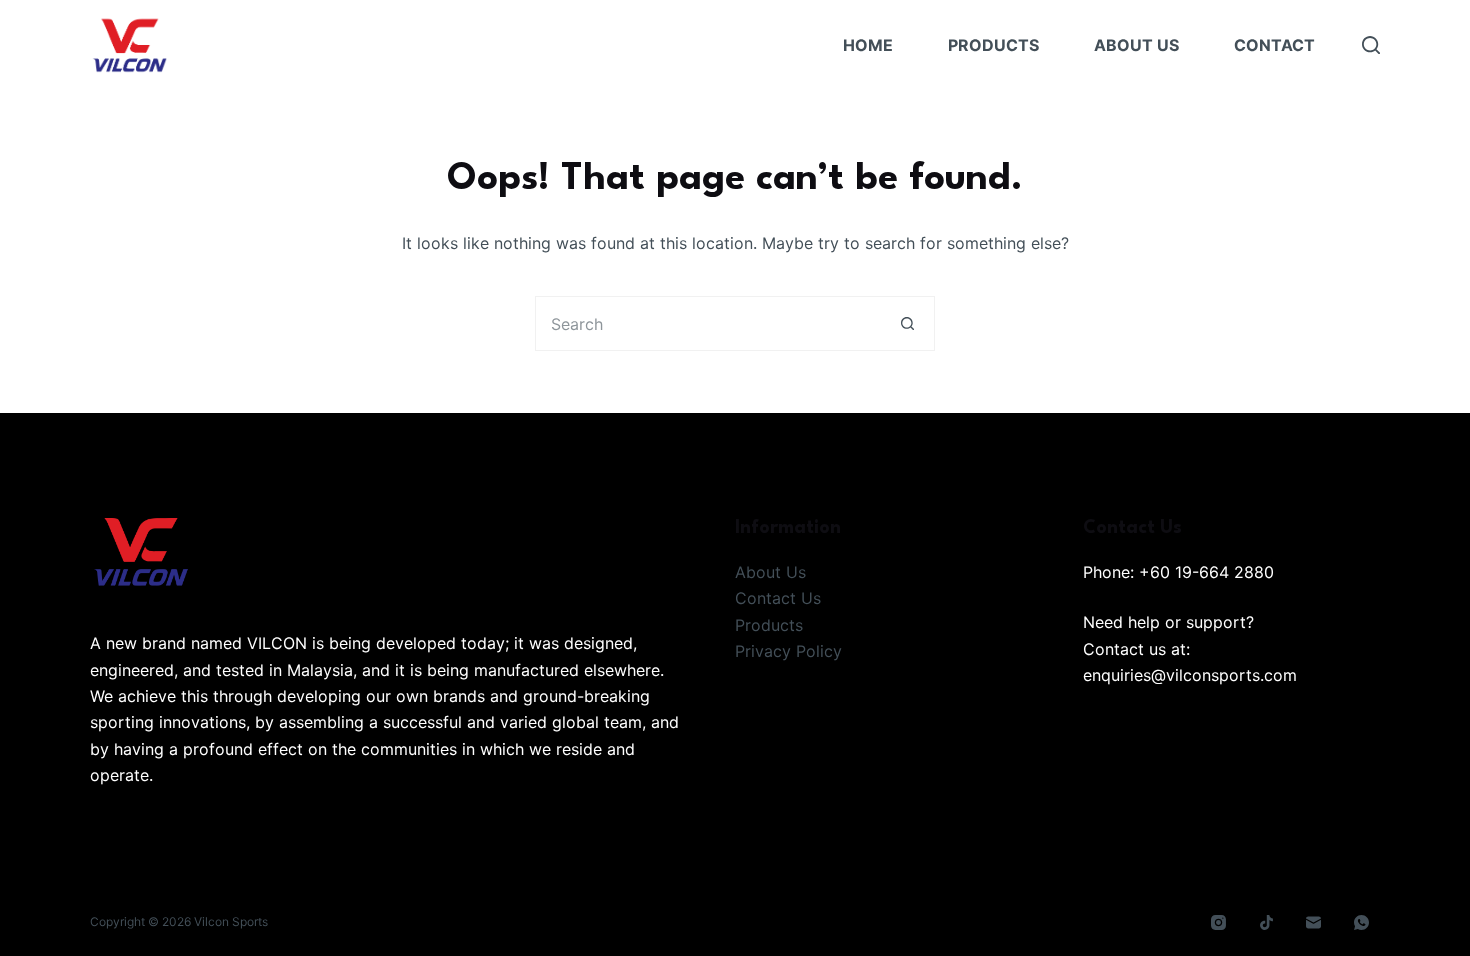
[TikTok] (1267, 923)
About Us (1136, 45)
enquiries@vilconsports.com (1190, 675)
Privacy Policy (788, 651)
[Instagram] (1219, 923)
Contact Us (778, 598)
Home (868, 45)
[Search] (1371, 45)
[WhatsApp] (1362, 923)
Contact (1274, 45)
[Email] (1314, 923)
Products (993, 45)
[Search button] (907, 323)
